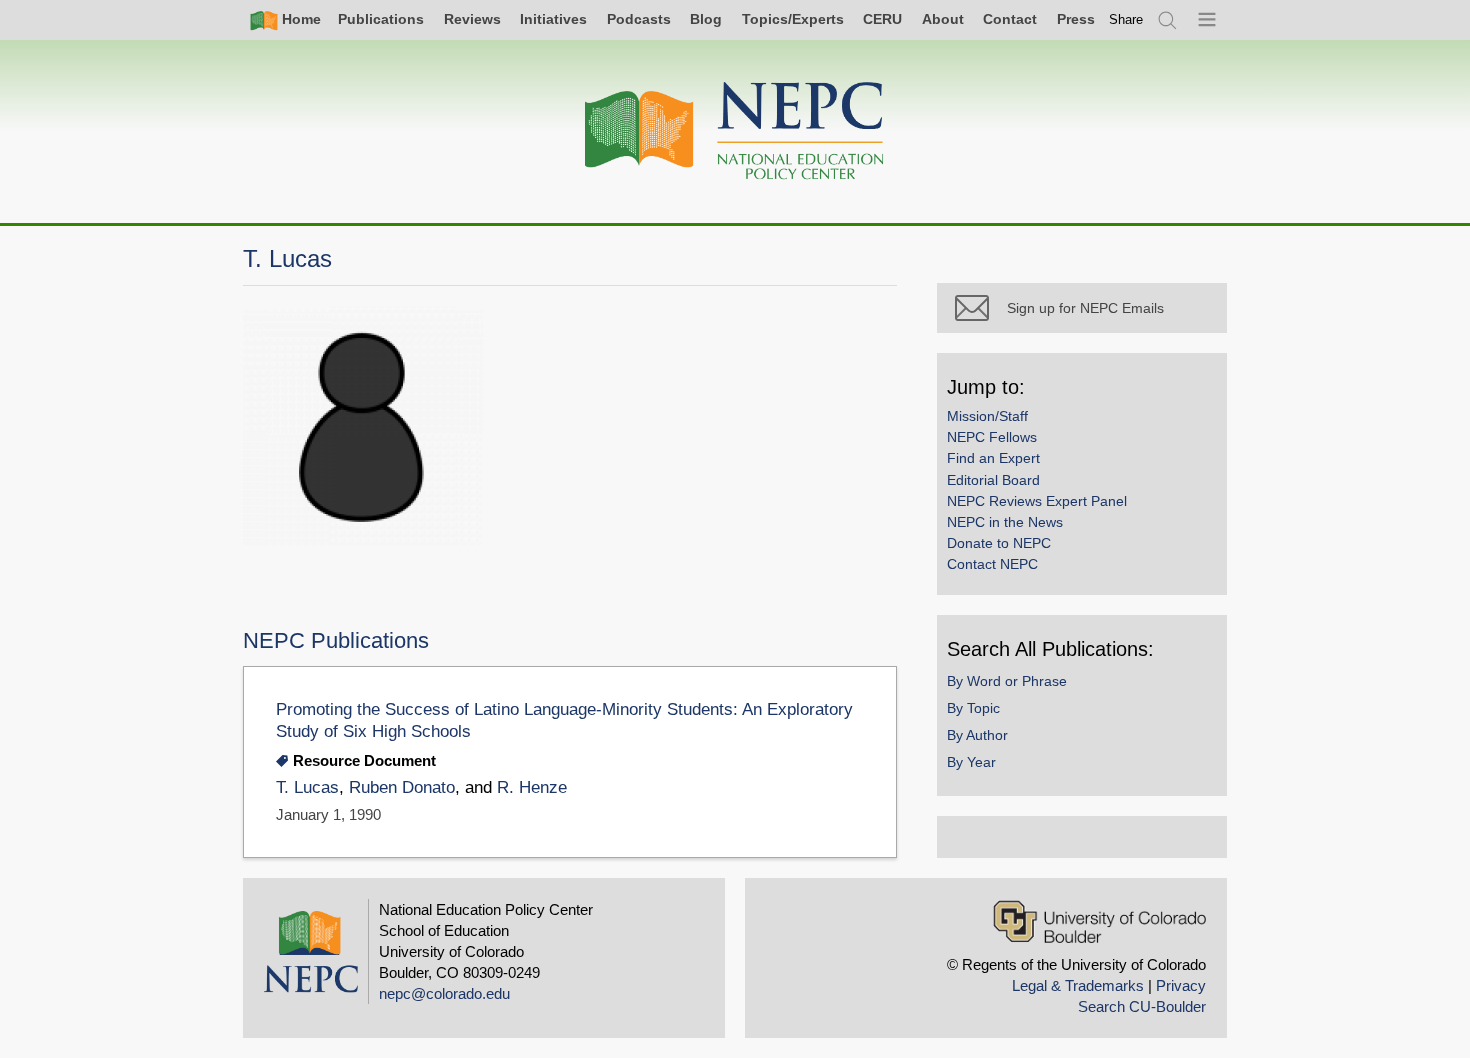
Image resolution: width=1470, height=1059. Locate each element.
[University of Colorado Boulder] (1099, 921)
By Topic (973, 708)
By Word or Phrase (1007, 681)
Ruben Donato (402, 787)
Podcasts (639, 19)
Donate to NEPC (999, 543)
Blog (706, 19)
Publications (381, 19)
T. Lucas (307, 787)
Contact (1010, 19)
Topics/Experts (793, 19)
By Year (971, 762)
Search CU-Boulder (1142, 1006)
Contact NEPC (992, 564)
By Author (977, 735)
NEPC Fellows (992, 437)
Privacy (1181, 985)
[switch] (1126, 19)
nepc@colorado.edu (444, 993)
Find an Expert (993, 458)
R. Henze (532, 787)
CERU (882, 19)
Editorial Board (993, 480)
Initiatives (553, 19)
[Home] (735, 131)
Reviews (472, 19)
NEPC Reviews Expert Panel (1037, 501)
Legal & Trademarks (1078, 985)
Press (1076, 19)
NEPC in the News (1005, 522)
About (943, 19)
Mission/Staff (987, 416)
